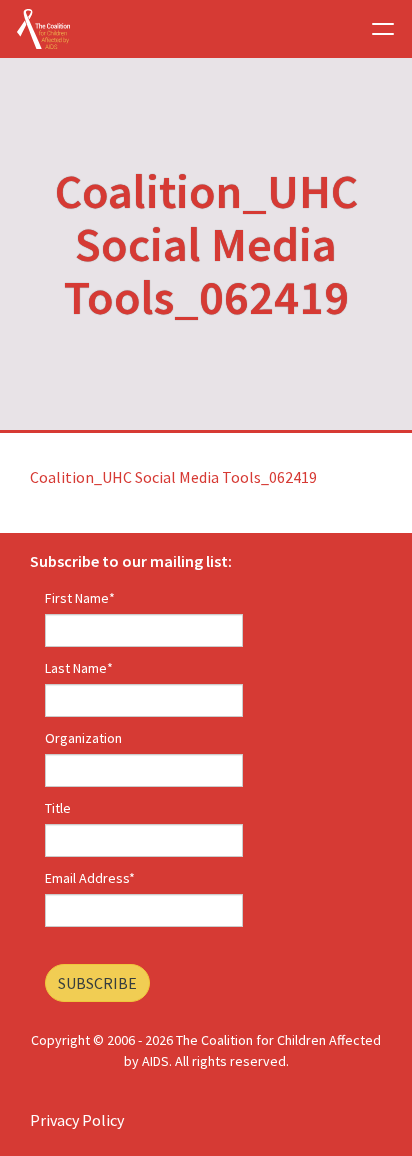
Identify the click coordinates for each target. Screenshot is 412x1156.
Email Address (90, 878)
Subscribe (97, 983)
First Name (80, 598)
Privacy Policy (77, 1120)
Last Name (79, 668)
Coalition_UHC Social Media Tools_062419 (173, 477)
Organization (83, 738)
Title (58, 808)
